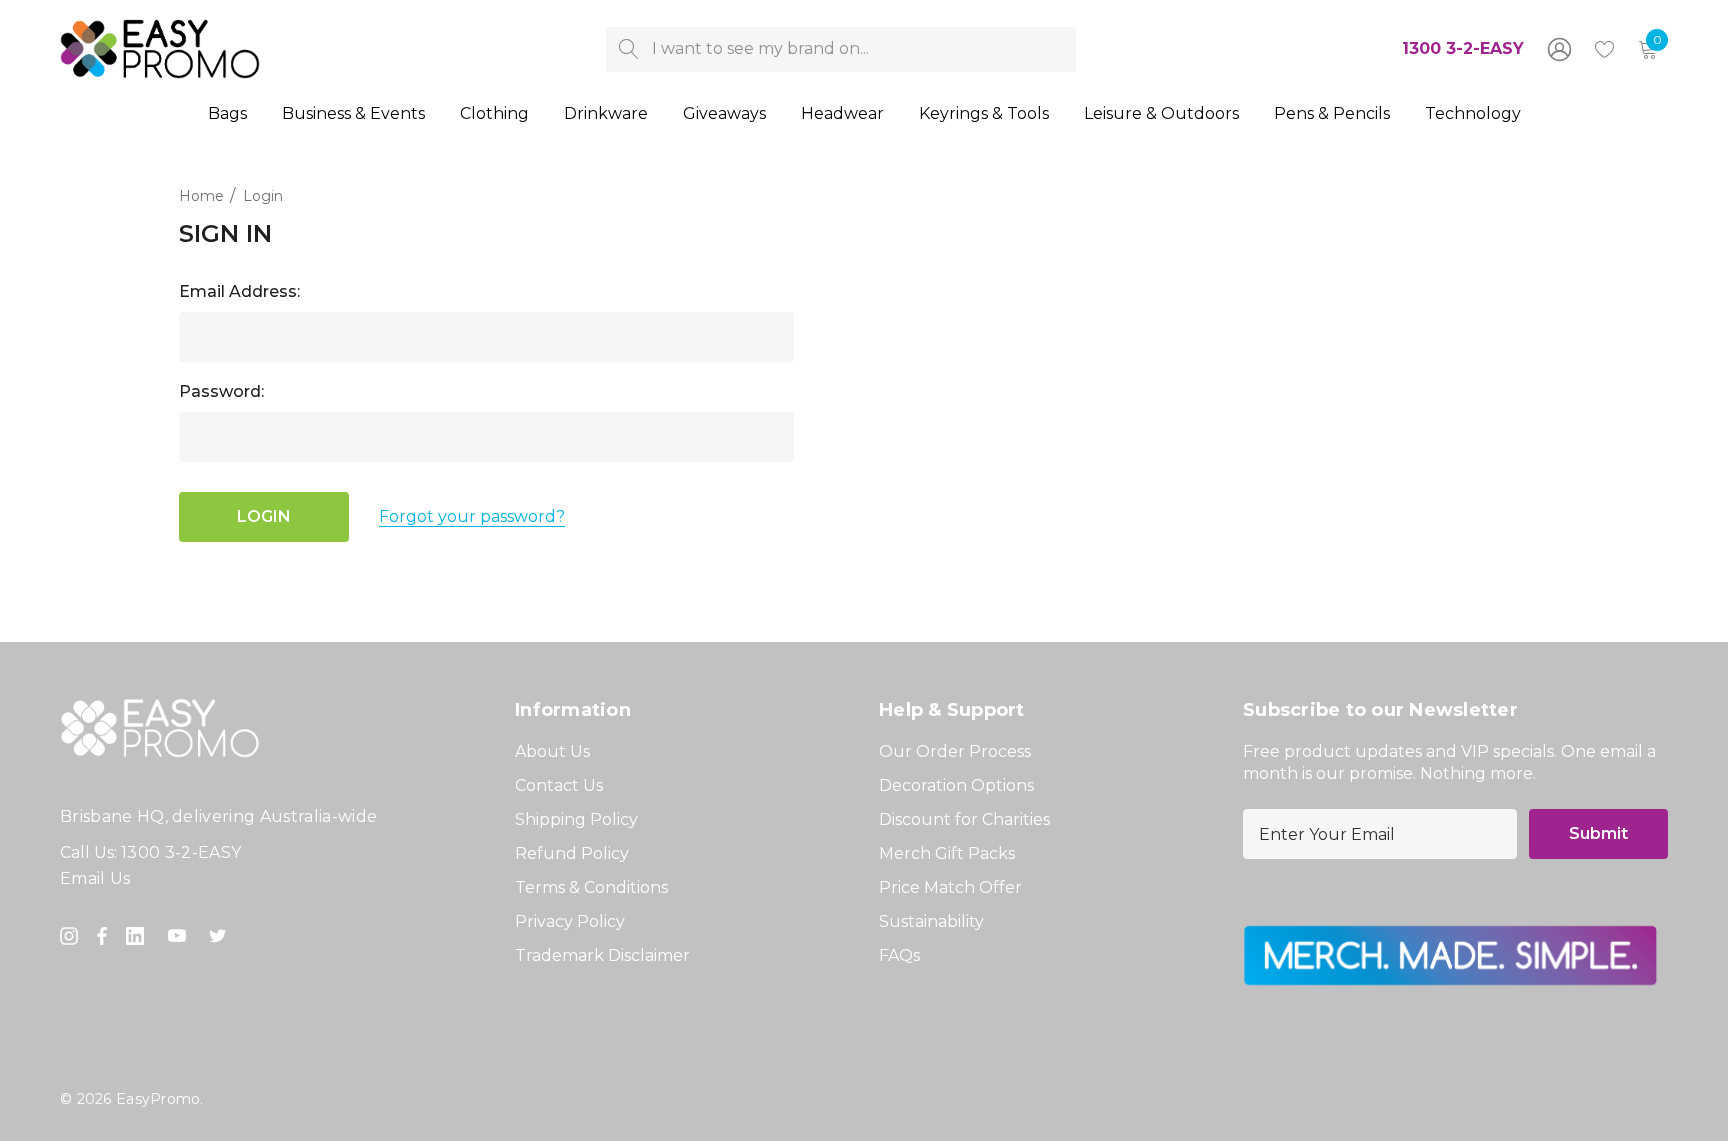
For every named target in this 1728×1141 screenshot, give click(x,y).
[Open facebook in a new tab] (102, 936)
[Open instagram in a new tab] (72, 936)
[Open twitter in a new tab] (221, 936)
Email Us (95, 878)
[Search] (628, 49)
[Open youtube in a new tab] (181, 936)
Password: (221, 391)
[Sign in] (1558, 49)
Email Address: (239, 291)
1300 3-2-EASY (1463, 48)
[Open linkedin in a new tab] (139, 936)
